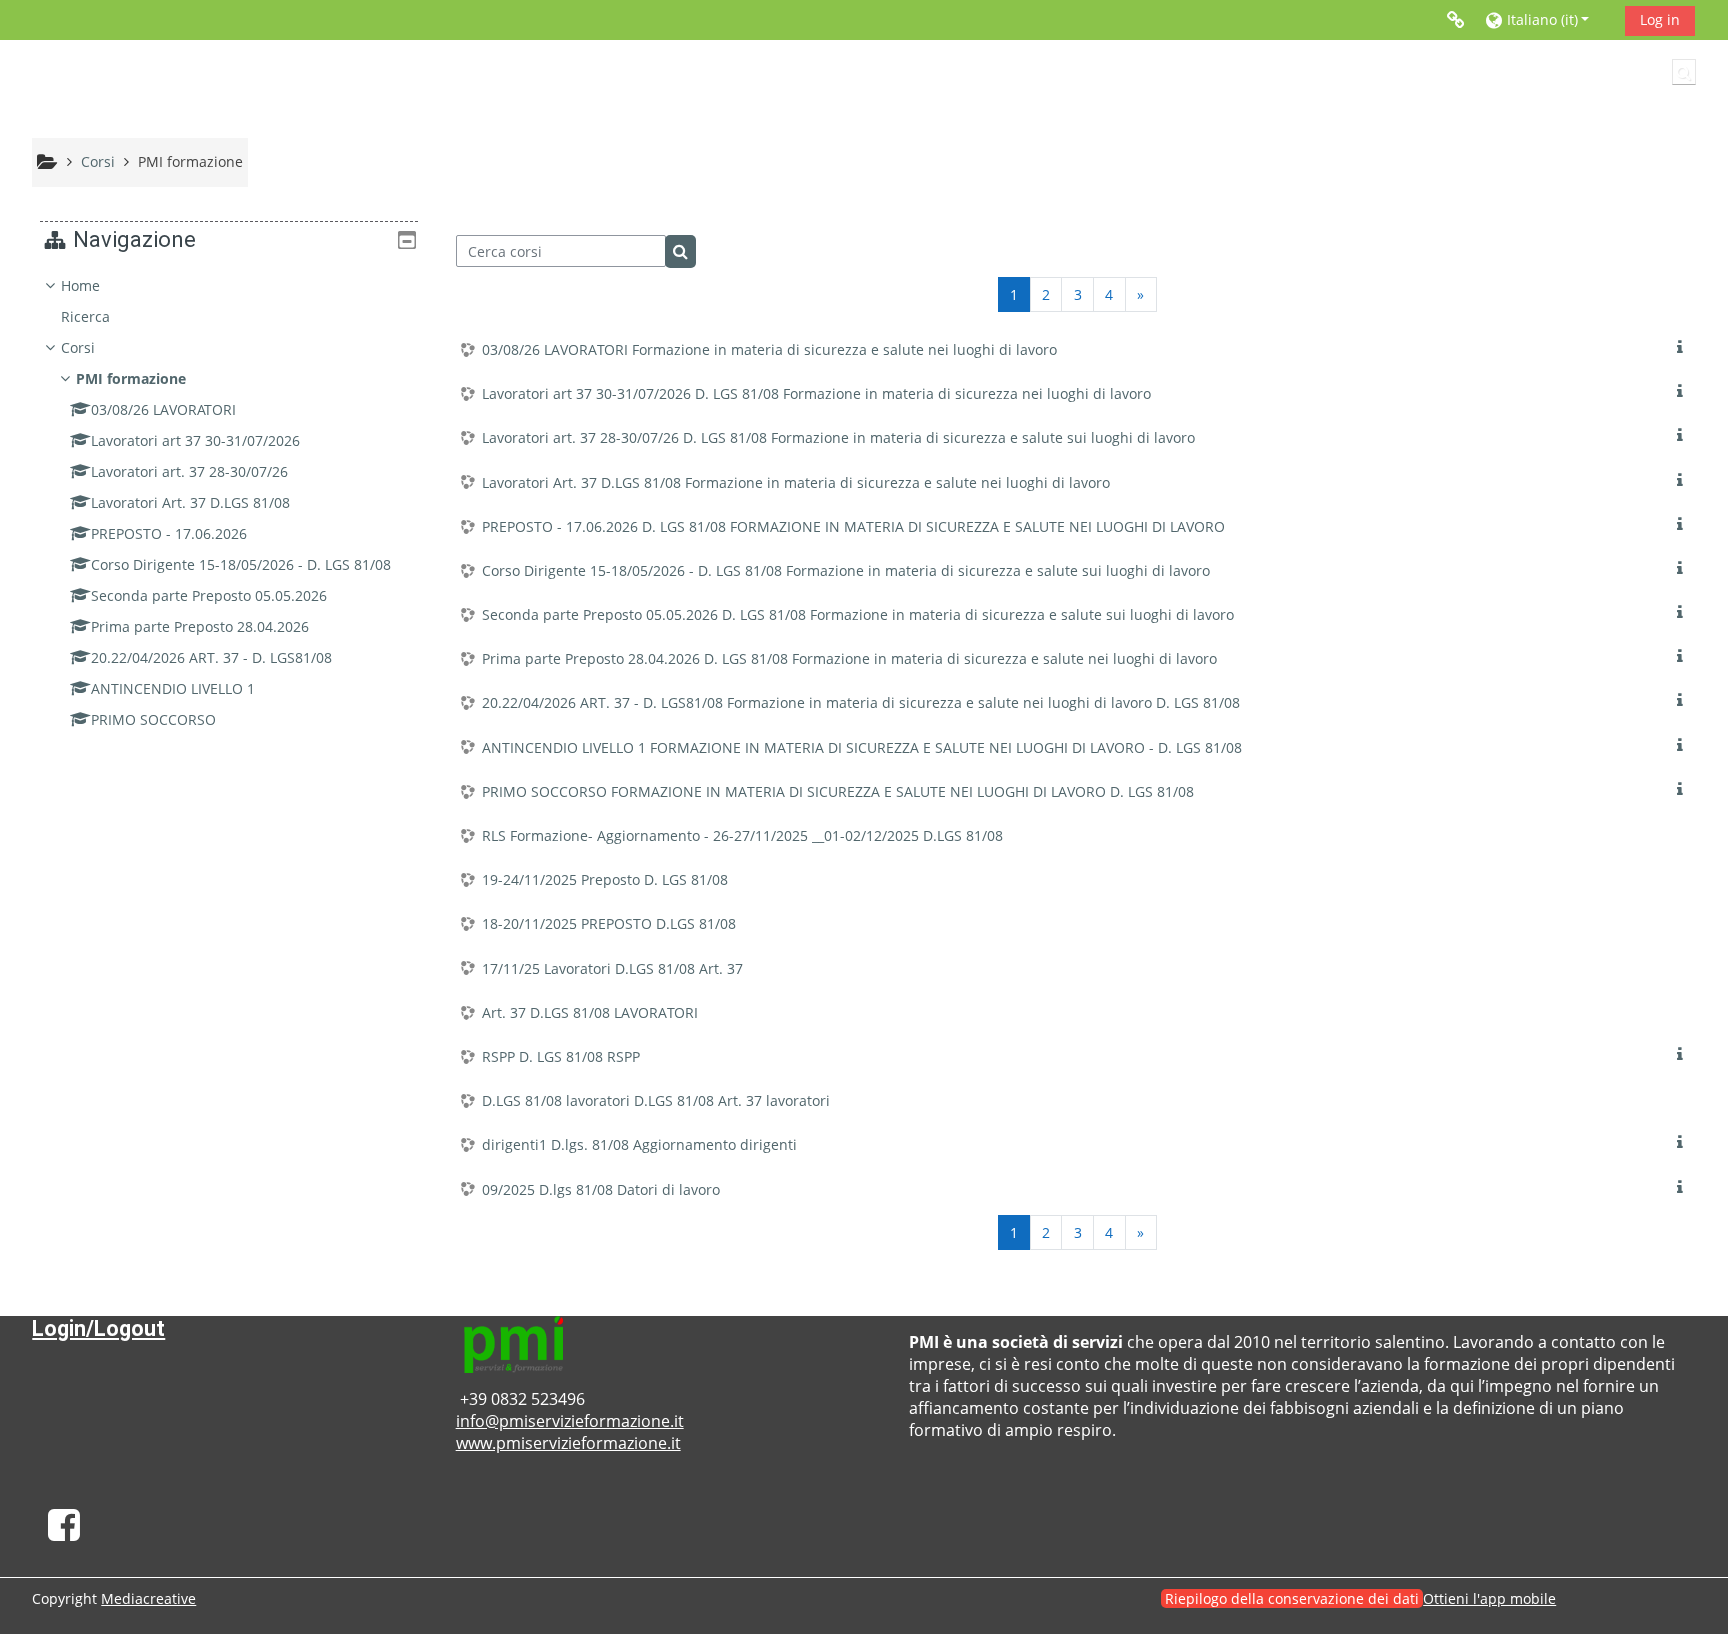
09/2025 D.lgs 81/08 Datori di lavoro (601, 1189)
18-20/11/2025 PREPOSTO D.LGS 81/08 (609, 923)
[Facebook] (64, 1532)
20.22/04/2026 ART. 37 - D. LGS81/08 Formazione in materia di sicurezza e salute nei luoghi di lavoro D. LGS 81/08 (861, 702)
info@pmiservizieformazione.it (570, 1421)
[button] (1547, 19)
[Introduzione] (1684, 347)
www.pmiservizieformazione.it (568, 1443)
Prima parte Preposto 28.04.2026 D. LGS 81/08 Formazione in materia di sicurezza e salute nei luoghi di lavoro (849, 658)
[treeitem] (229, 503)
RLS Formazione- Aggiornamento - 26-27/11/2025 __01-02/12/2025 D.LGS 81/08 (742, 835)
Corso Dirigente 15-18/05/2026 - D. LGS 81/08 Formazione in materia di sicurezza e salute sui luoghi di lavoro (846, 570)
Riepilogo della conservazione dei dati (1292, 1598)
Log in (1660, 19)
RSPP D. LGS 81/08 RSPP (561, 1056)
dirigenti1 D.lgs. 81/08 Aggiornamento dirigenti (639, 1144)
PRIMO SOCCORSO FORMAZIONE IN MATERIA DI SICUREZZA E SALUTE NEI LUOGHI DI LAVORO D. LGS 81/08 (838, 791)
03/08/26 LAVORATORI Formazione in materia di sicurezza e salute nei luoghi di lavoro (769, 349)
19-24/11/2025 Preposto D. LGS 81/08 (605, 879)
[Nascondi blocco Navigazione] (407, 240)
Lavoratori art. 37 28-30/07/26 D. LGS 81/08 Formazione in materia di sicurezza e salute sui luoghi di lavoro (838, 437)
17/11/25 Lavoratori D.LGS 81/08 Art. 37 (612, 968)
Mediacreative (148, 1598)
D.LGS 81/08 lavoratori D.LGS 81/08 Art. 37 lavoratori (656, 1100)
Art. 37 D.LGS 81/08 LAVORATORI (590, 1012)
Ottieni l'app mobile (1489, 1598)
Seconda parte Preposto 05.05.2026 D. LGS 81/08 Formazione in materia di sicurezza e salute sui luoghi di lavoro (858, 614)
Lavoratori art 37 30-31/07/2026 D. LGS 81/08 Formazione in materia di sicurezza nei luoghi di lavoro (816, 393)
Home (80, 285)
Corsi (78, 347)
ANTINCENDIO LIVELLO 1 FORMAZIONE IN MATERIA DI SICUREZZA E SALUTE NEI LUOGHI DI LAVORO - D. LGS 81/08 (862, 747)
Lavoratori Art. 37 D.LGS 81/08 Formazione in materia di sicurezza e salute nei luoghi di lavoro (796, 482)
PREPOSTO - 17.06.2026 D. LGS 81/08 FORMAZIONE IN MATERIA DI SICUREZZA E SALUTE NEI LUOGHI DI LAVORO (853, 526)
